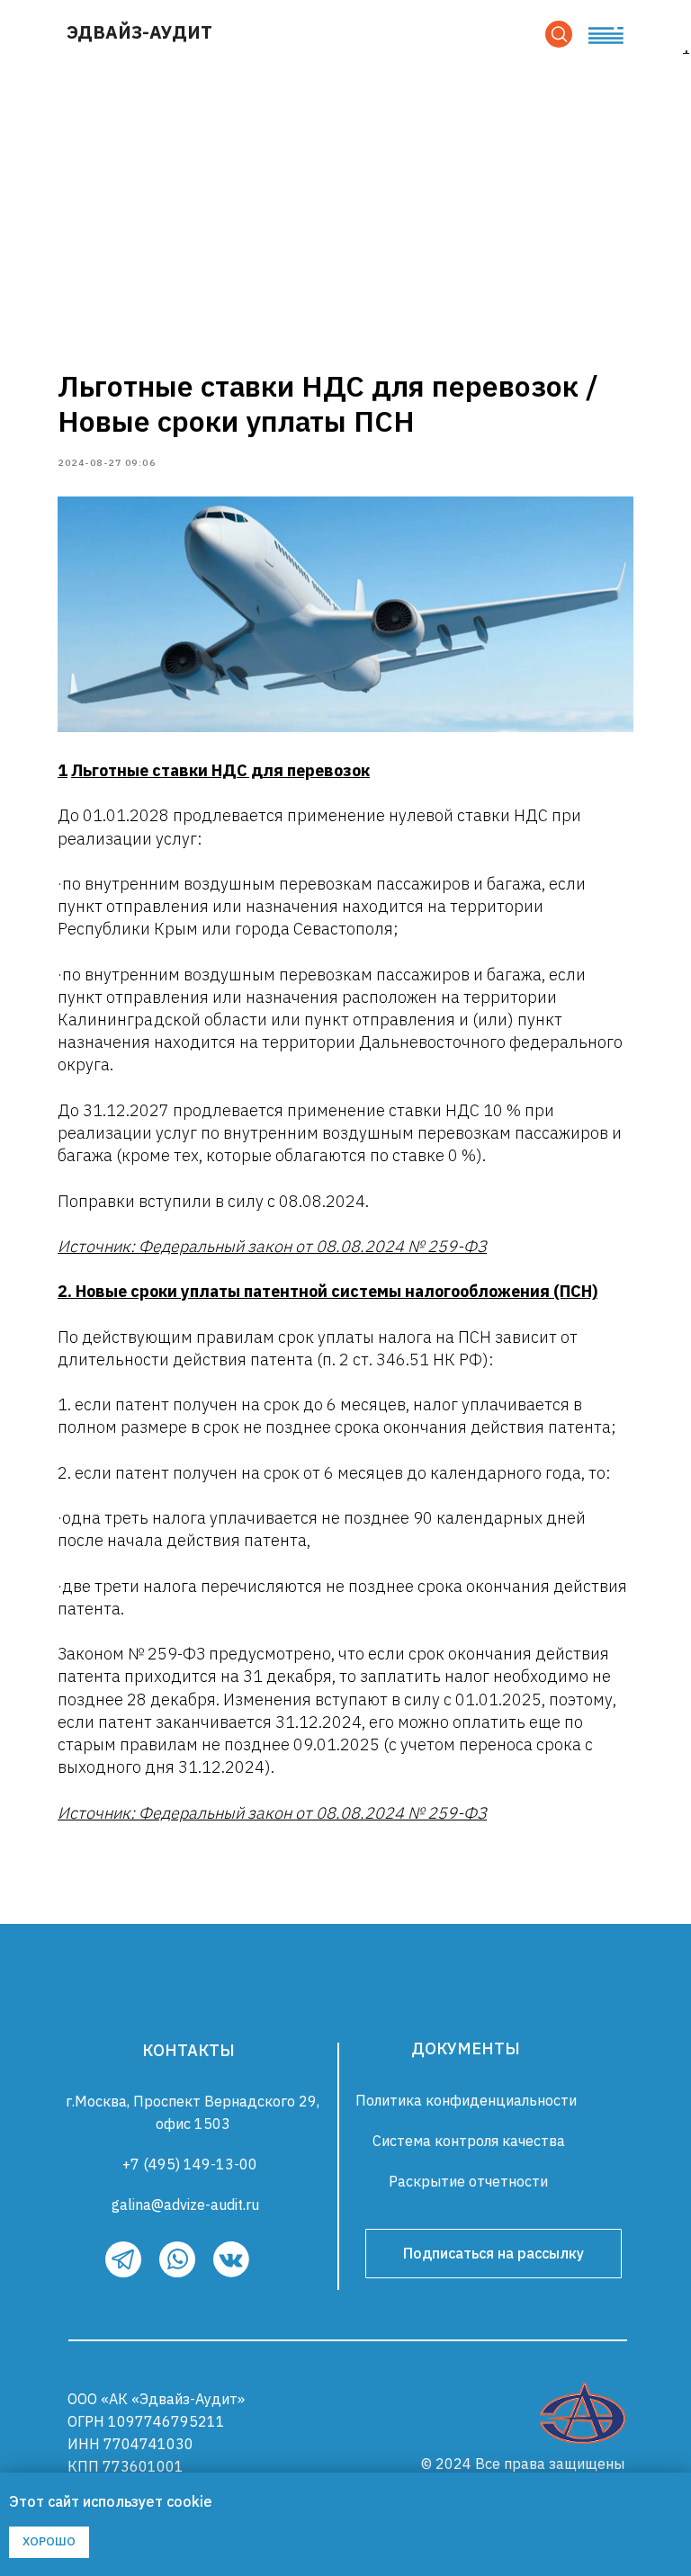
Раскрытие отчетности (468, 2181)
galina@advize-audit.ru (185, 2205)
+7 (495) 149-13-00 (190, 2164)
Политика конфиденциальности (466, 2100)
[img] (583, 2413)
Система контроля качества (469, 2141)
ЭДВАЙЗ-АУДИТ (139, 32)
